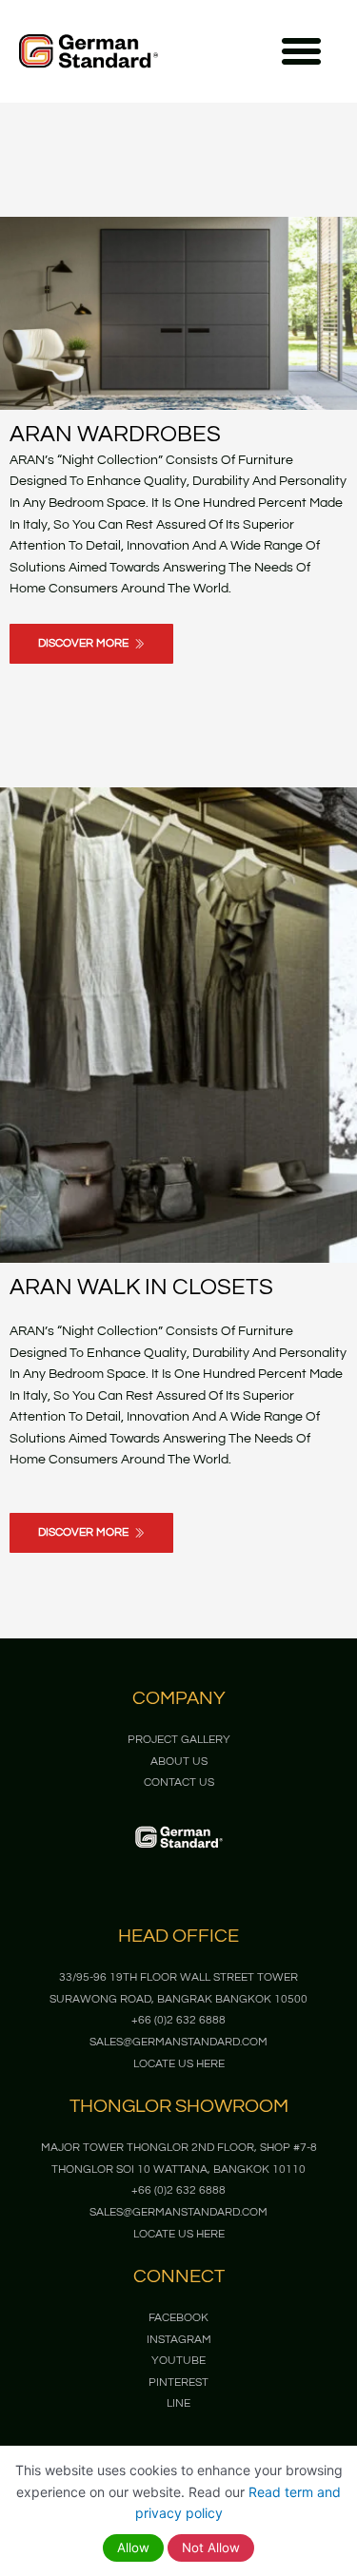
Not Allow (211, 2547)
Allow (133, 2547)
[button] (302, 51)
